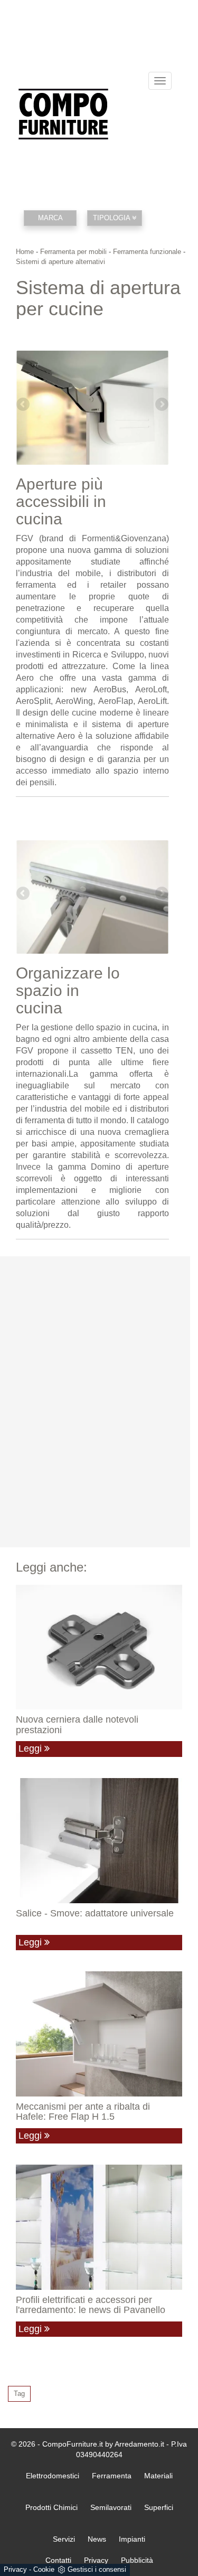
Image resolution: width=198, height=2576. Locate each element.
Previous (24, 405)
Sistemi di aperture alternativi (60, 262)
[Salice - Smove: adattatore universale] (99, 1840)
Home (25, 252)
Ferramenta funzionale (147, 252)
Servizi (64, 2539)
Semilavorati (111, 2507)
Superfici (159, 2507)
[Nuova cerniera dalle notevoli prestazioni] (99, 1647)
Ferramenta (112, 2476)
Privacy (15, 2569)
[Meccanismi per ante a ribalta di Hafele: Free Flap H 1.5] (99, 2034)
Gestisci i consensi (97, 2569)
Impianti (132, 2539)
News (97, 2539)
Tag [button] (19, 2394)
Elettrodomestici (53, 2476)
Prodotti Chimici (51, 2507)
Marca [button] (50, 218)
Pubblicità (137, 2560)
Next (161, 405)
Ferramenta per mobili (73, 252)
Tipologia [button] (112, 218)
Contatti (58, 2560)
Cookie (44, 2569)
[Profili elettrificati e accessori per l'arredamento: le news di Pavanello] (99, 2227)
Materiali (158, 2476)
